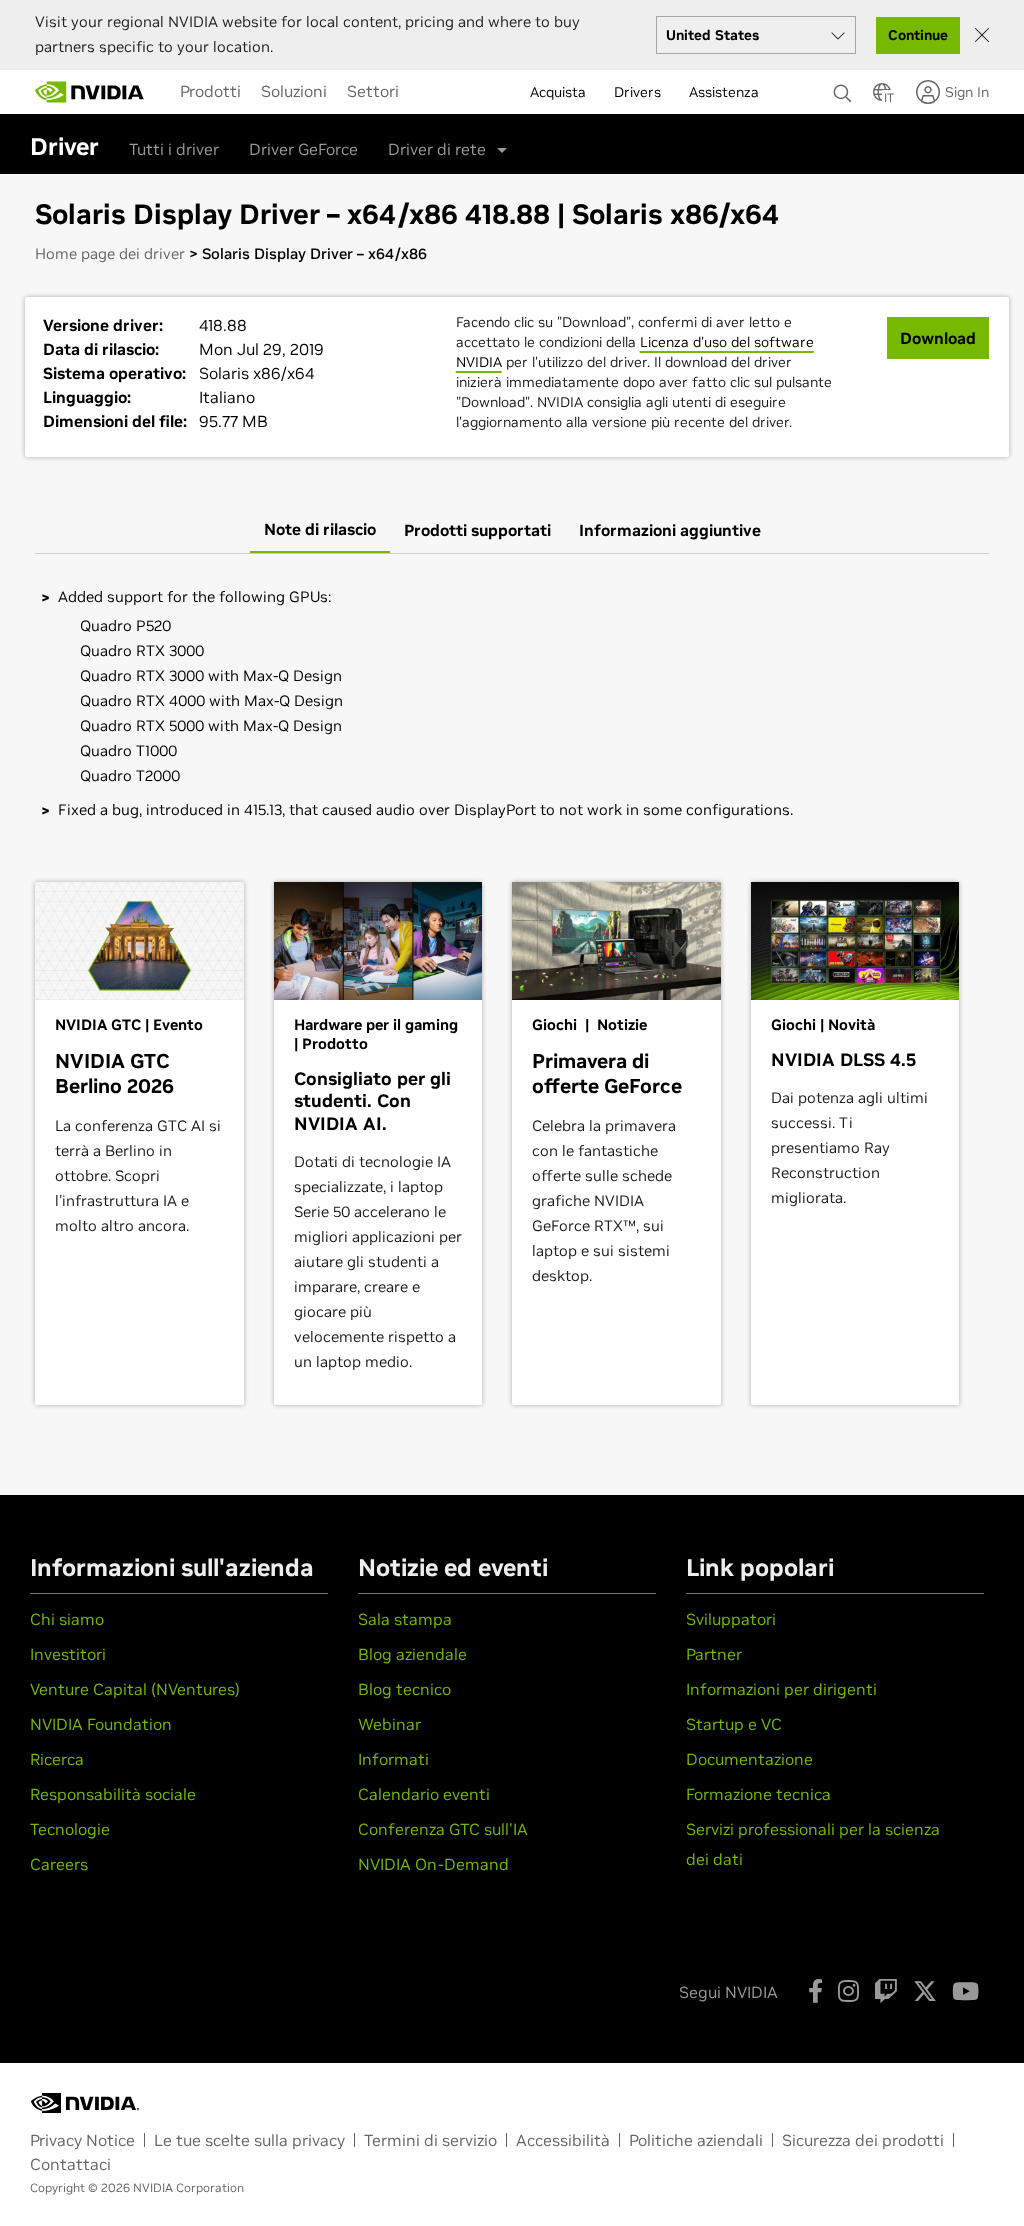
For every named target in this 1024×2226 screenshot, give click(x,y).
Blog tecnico (404, 1689)
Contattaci (70, 2164)
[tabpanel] (512, 703)
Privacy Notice (82, 2140)
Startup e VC (734, 1724)
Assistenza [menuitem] (724, 92)
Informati (393, 1759)
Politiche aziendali (696, 2140)
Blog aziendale (412, 1654)
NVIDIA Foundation (101, 1724)
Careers (59, 1864)
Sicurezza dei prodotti (863, 2140)
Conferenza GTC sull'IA (443, 1829)
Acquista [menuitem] (558, 92)
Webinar (389, 1724)
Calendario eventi (424, 1794)
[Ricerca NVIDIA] (843, 88)
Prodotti (210, 91)
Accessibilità (563, 2140)
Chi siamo (67, 1619)
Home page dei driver (110, 253)
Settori (373, 91)
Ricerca (57, 1759)
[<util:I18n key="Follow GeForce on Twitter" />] (925, 1991)
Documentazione (749, 1759)
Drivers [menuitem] (637, 92)
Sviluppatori (731, 1619)
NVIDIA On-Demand (433, 1864)
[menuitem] (210, 91)
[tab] (320, 530)
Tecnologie (70, 1829)
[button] (882, 98)
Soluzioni (294, 91)
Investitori (68, 1654)
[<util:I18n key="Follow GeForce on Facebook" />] (815, 1991)
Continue (918, 35)
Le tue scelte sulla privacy (249, 2140)
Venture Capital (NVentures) (135, 1689)
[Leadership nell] (90, 92)
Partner (714, 1654)
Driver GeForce (303, 149)
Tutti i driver (174, 149)
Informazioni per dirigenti (781, 1689)
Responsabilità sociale (113, 1794)
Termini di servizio (430, 2140)
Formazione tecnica (758, 1794)
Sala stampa (405, 1619)
